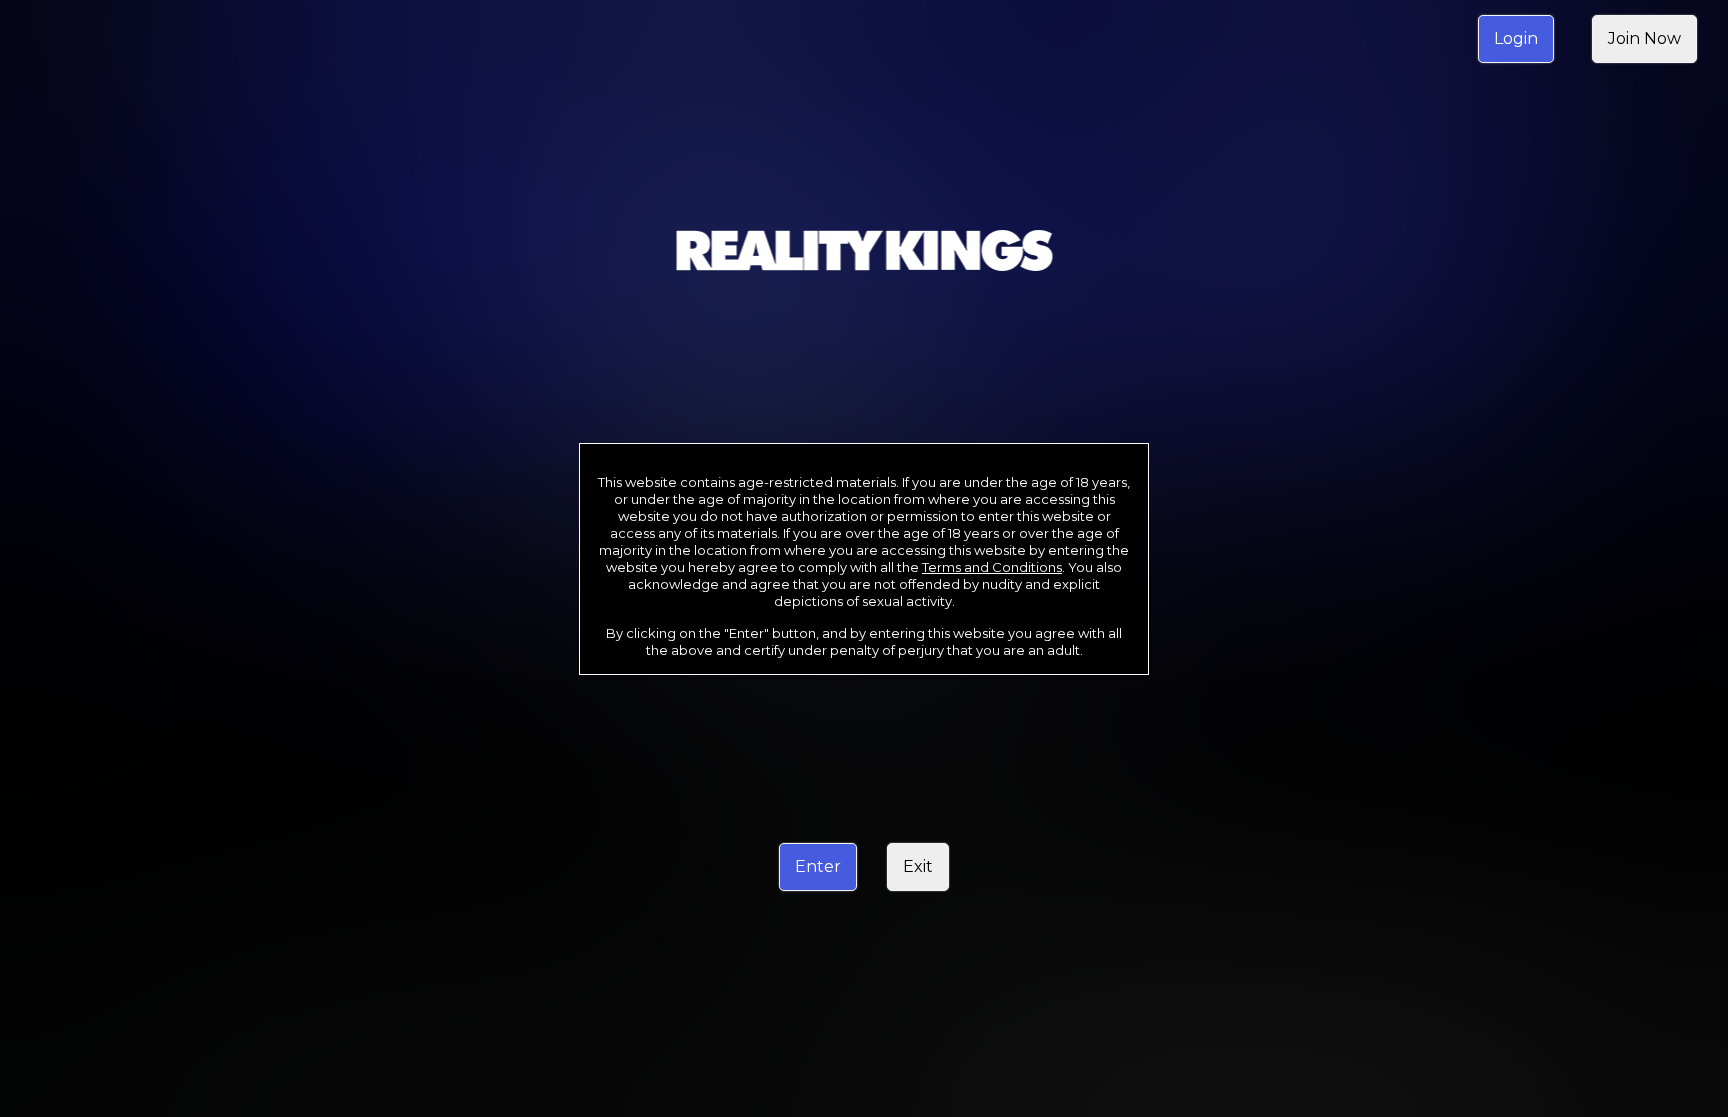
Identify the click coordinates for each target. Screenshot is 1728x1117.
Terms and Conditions (992, 567)
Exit (918, 866)
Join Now (1644, 38)
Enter (818, 866)
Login (1516, 38)
